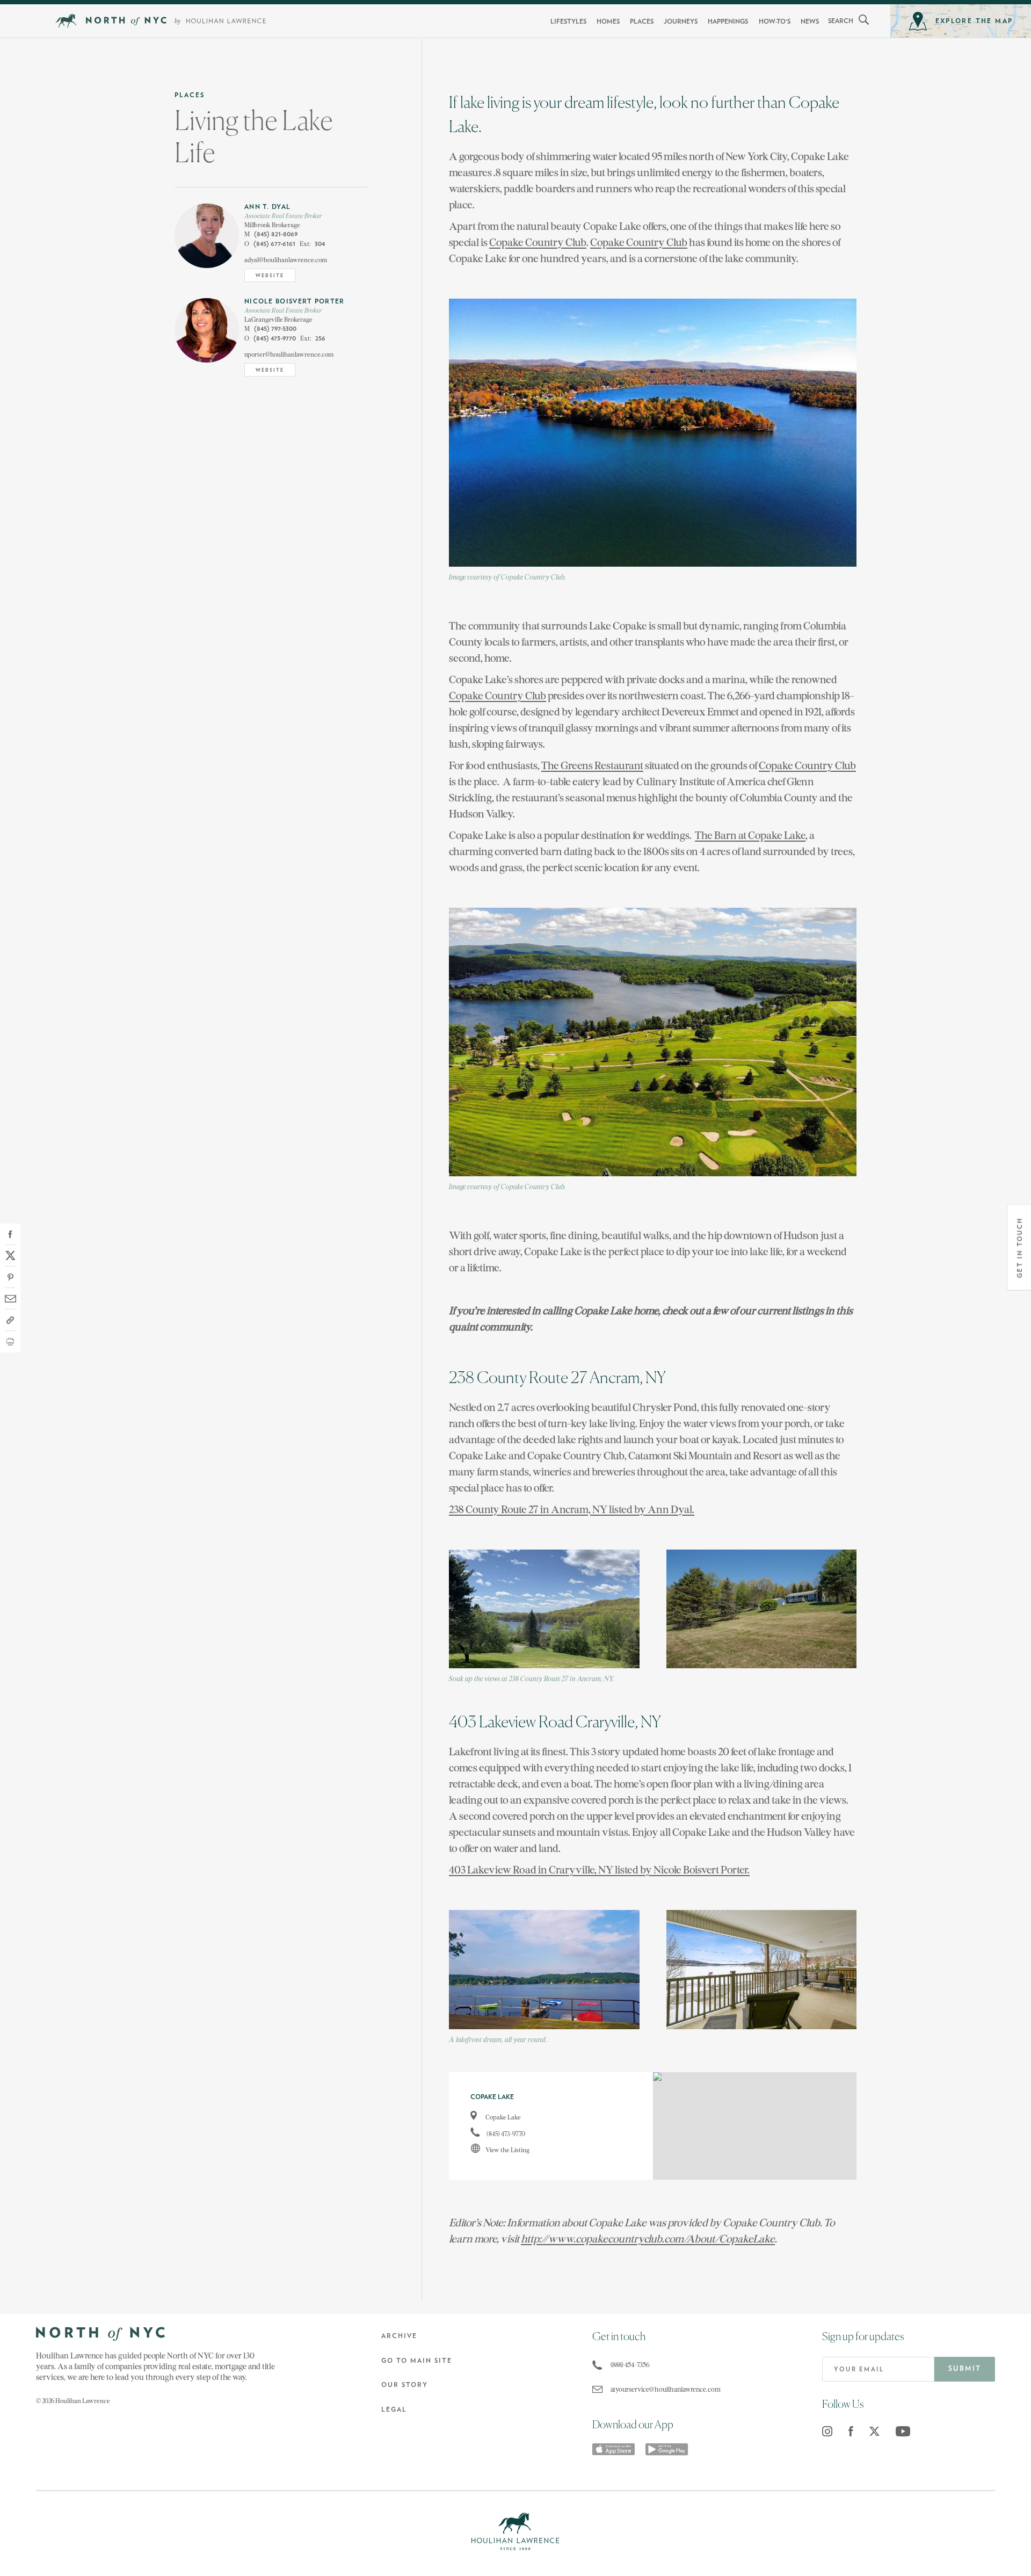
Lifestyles (568, 21)
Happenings (728, 21)
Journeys (681, 21)
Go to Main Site (417, 2361)
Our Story (405, 2385)
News (810, 21)
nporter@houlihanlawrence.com (289, 354)
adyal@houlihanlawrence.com (286, 260)
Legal (394, 2409)
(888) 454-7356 (630, 2365)
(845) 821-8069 (271, 234)
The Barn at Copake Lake (750, 835)
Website (270, 276)
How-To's (775, 21)
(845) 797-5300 (270, 329)
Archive (399, 2336)
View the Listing (507, 2150)
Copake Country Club (538, 242)
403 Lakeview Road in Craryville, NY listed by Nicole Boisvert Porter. (599, 1869)
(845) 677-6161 (270, 244)
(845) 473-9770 (270, 339)
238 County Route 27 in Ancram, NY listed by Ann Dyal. (572, 1509)
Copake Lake (503, 2117)
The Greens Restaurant (592, 765)
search (841, 21)
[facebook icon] (851, 2431)
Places (642, 21)
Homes (608, 21)
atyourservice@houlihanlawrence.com (664, 2389)
